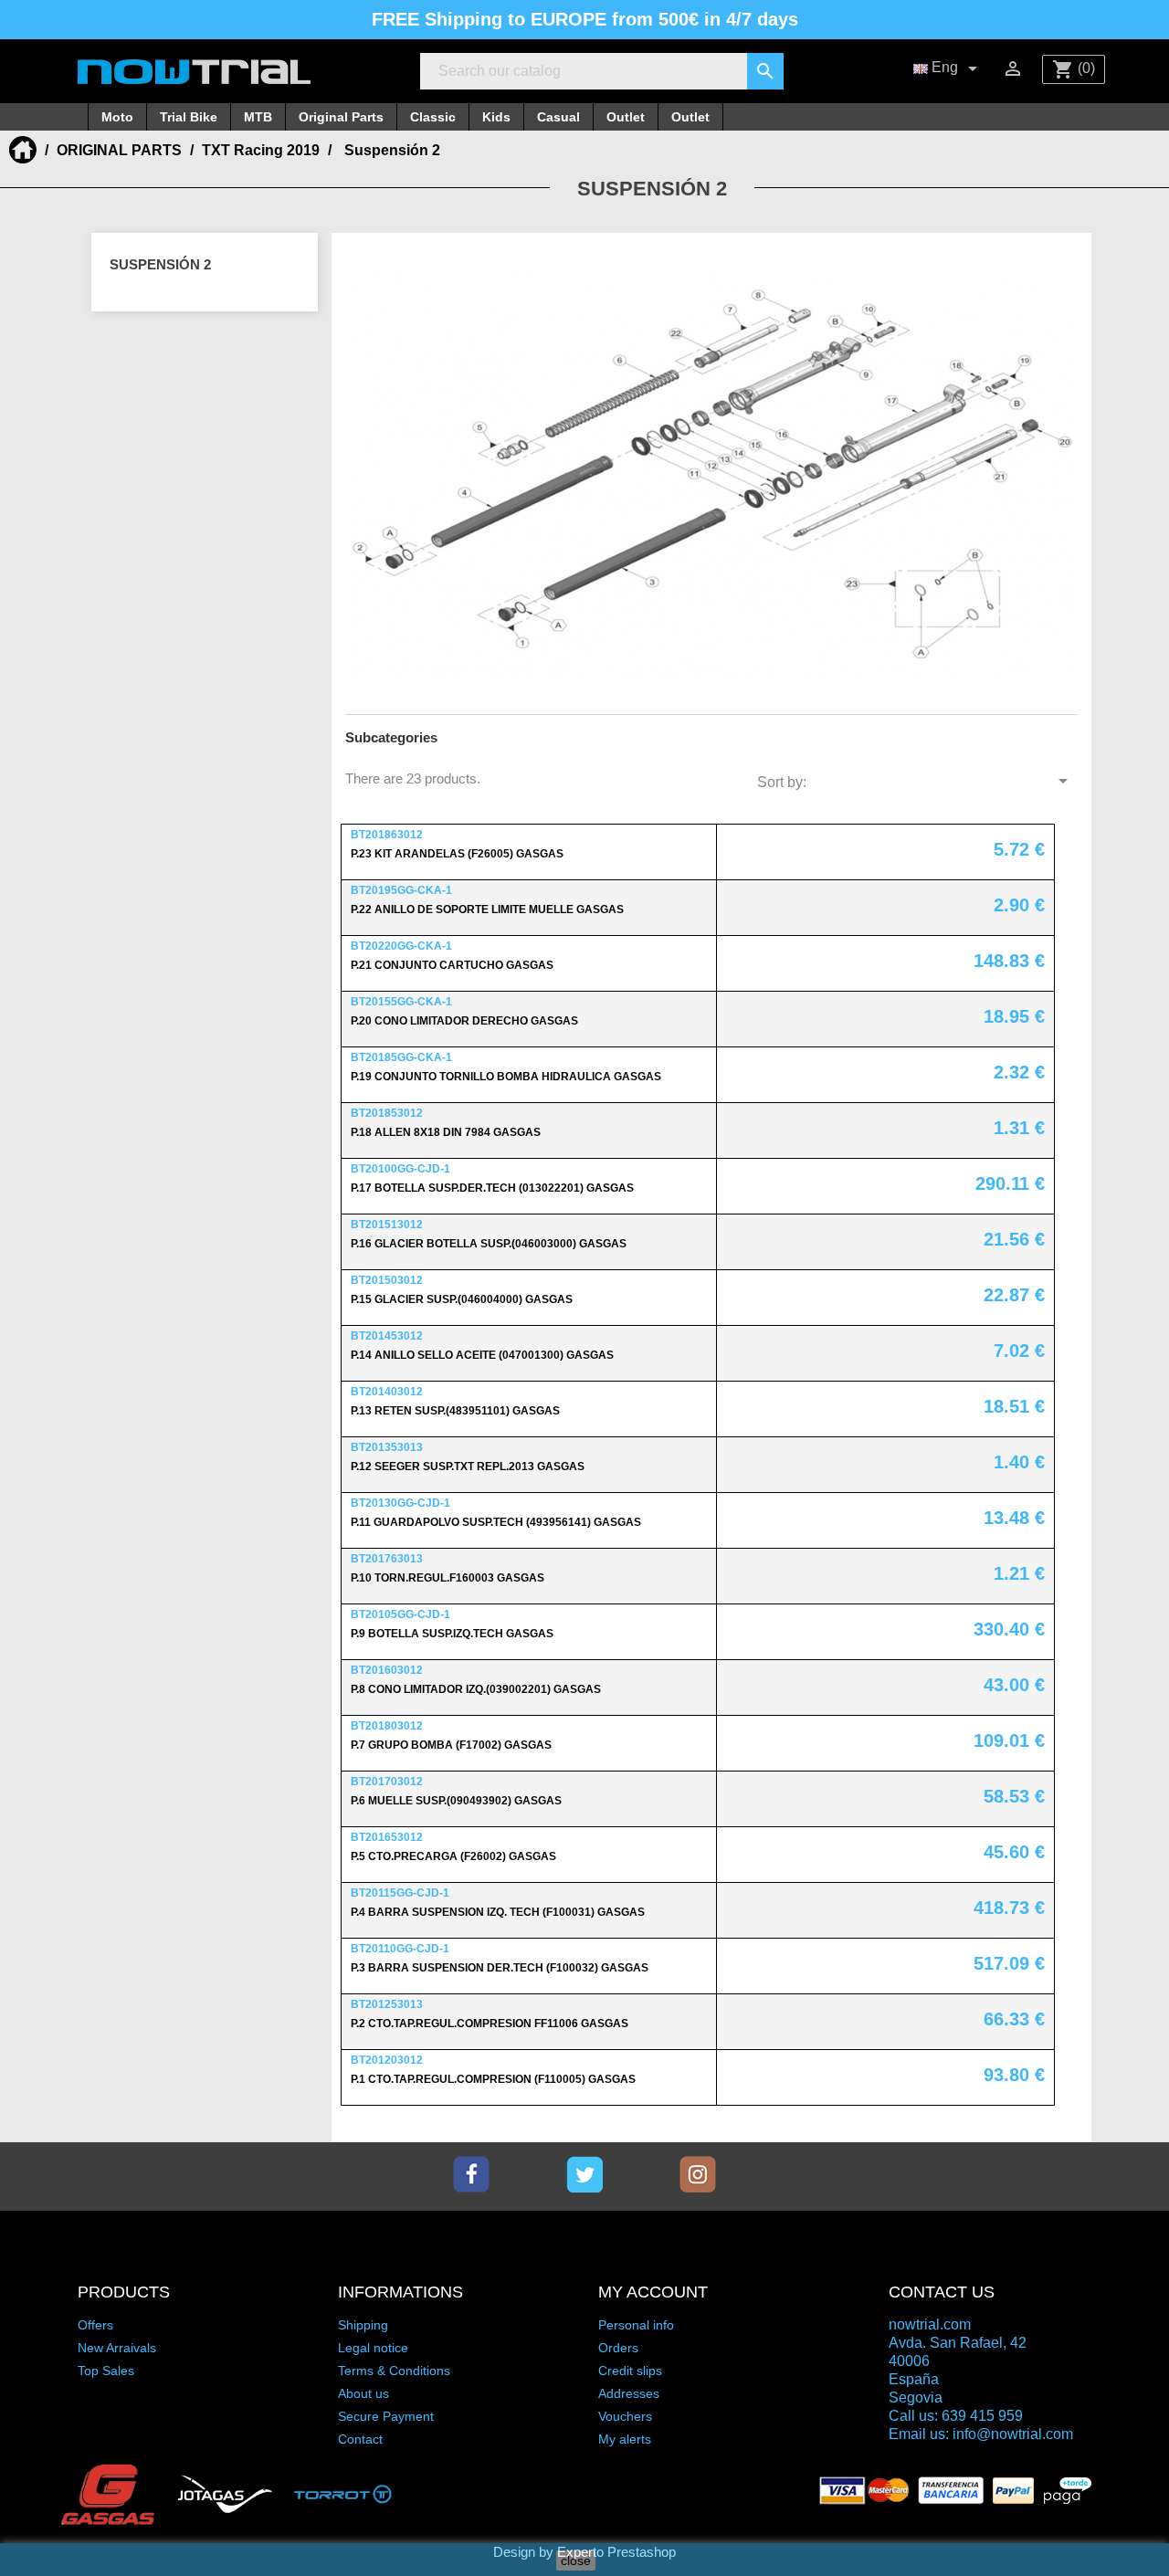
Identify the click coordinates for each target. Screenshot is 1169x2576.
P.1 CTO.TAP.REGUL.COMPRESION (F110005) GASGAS (493, 2079)
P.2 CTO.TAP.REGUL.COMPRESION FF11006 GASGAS (490, 2024)
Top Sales (106, 2371)
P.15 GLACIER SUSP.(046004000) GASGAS (462, 1299)
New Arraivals (117, 2348)
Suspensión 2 (160, 264)
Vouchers (625, 2416)
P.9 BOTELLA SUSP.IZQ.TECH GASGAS (452, 1634)
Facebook (471, 2174)
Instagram (698, 2174)
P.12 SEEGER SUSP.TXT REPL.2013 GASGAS (468, 1467)
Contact (360, 2439)
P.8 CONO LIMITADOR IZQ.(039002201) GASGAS (476, 1689)
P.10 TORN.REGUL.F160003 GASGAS (448, 1578)
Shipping (363, 2325)
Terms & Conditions (394, 2371)
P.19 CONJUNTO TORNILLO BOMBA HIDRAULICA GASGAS (506, 1077)
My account (653, 2292)
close (576, 2560)
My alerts (625, 2439)
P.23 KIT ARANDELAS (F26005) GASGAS (457, 854)
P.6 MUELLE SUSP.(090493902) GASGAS (456, 1801)
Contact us (942, 2292)
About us (363, 2393)
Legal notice (373, 2348)
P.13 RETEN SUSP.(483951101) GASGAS (455, 1411)
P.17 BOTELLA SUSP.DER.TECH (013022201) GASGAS (492, 1188)
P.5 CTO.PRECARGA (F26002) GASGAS (453, 1856)
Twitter (584, 2174)
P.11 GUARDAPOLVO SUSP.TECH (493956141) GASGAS (496, 1522)
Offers (95, 2325)
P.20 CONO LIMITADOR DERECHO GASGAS (464, 1021)
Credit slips (630, 2371)
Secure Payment (386, 2416)
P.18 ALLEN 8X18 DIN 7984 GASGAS (446, 1132)
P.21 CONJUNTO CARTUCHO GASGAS (452, 965)
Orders (618, 2348)
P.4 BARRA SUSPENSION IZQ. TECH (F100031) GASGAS (498, 1912)
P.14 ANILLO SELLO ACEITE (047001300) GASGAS (482, 1355)
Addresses (629, 2393)
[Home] (25, 150)
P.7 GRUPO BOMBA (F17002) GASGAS (451, 1745)
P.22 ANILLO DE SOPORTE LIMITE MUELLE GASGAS (487, 909)
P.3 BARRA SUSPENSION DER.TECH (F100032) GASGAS (500, 1968)
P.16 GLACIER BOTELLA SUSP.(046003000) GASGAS (489, 1244)
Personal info (636, 2325)
